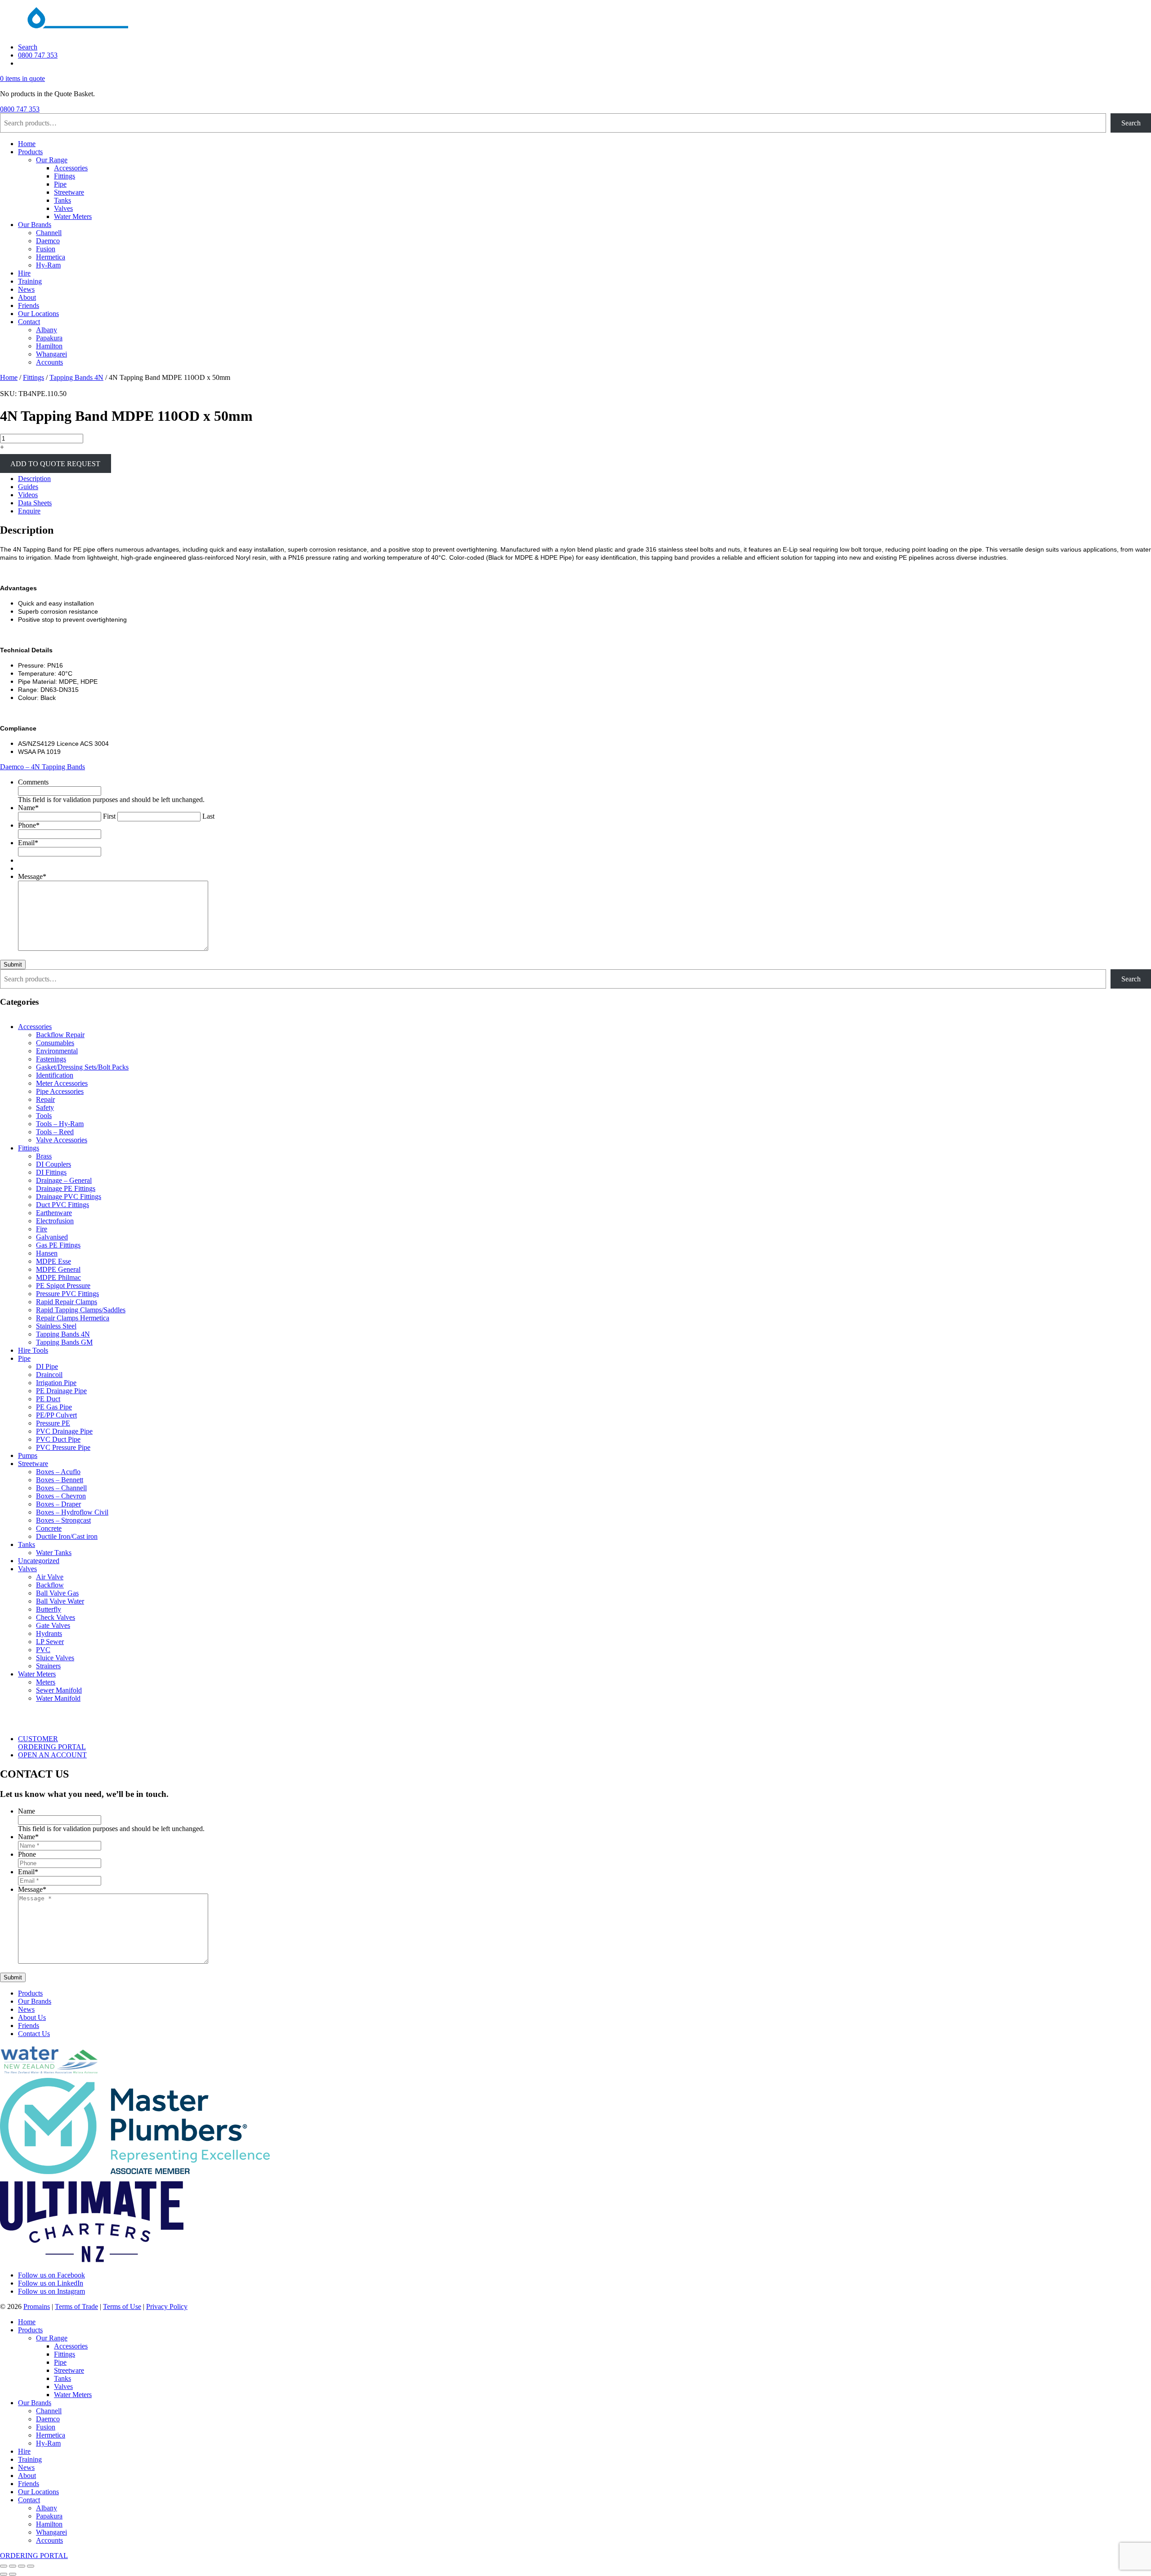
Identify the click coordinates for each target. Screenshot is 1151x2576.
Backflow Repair (60, 1035)
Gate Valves (53, 1625)
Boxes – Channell (61, 1488)
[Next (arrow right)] (13, 2574)
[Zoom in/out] (4, 2566)
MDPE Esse (54, 1261)
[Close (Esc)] (31, 2566)
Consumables (55, 1043)
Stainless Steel (56, 1326)
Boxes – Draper (58, 1504)
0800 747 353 (38, 55)
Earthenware (54, 1213)
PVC (43, 1650)
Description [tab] (34, 479)
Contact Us (34, 2034)
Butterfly (49, 1609)
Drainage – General (64, 1180)
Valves (63, 208)
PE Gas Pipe (54, 1407)
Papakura (49, 338)
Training (30, 281)
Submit (13, 965)
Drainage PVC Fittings (69, 1197)
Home (27, 144)
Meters (46, 1682)
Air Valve (50, 1577)
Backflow (50, 1585)
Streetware (69, 192)
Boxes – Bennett (60, 1480)
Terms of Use (122, 2306)
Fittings (65, 176)
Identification (55, 1075)
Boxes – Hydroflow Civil (72, 1512)
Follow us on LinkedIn (51, 2283)
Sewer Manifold (59, 1690)
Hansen (47, 1253)
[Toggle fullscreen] (13, 2566)
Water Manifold (58, 1698)
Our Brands (35, 225)
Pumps (28, 1455)
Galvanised (52, 1237)
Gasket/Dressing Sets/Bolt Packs (82, 1067)
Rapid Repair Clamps (67, 1302)
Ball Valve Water (60, 1601)
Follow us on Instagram (51, 2291)
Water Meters (73, 216)
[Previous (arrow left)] (4, 2574)
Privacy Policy (167, 2306)
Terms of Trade (76, 2306)
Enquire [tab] (29, 511)
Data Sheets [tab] (35, 503)
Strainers (48, 1666)
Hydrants (49, 1633)
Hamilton (49, 346)
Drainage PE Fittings (66, 1188)
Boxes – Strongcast (63, 1520)
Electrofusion (55, 1221)
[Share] (22, 2566)
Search (28, 47)
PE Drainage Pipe (61, 1391)
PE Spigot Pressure (63, 1286)
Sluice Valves (55, 1658)
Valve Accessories (62, 1140)
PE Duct (48, 1399)
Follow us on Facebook (51, 2275)
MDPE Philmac (58, 1277)
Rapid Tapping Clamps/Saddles (81, 1310)
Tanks (62, 200)
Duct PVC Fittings (62, 1205)
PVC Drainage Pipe (64, 1431)
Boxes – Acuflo (58, 1472)
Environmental (57, 1051)
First (109, 816)
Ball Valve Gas (57, 1593)
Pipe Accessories (60, 1091)
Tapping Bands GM (64, 1342)
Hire (24, 273)
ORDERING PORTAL (34, 2556)
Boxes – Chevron (61, 1496)
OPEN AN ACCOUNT (52, 1755)
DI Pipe (47, 1366)
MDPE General (58, 1269)
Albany (47, 330)
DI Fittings (51, 1172)
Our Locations (38, 314)
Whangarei (51, 354)
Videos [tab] (28, 495)
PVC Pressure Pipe (63, 1447)
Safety (45, 1108)
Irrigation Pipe (56, 1383)
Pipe (60, 184)
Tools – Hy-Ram (60, 1124)
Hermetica (51, 257)
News (26, 289)
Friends (29, 305)
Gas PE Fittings (58, 1245)
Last (208, 816)
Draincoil (49, 1375)
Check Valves (56, 1617)
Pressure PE (53, 1423)
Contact (29, 322)
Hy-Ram (48, 265)
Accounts (49, 362)
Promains (37, 2306)
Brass (44, 1156)
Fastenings (51, 1059)
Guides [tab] (28, 487)
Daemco (48, 241)
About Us (32, 2017)
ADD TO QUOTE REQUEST (55, 463)
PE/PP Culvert (56, 1415)
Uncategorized (39, 1561)
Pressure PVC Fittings (67, 1294)
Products (30, 152)
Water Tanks (54, 1553)
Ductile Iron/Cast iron (67, 1536)
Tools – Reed (55, 1132)
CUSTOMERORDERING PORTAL (52, 1743)
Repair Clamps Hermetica (73, 1318)
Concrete (49, 1528)
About (27, 297)
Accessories (71, 168)
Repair (45, 1099)
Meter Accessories (62, 1083)
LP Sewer (50, 1642)
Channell (49, 233)
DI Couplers (54, 1164)
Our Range (52, 160)
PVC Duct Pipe (58, 1439)
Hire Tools (33, 1350)
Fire (42, 1229)
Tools (44, 1116)
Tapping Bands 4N (76, 377)
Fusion (46, 249)
